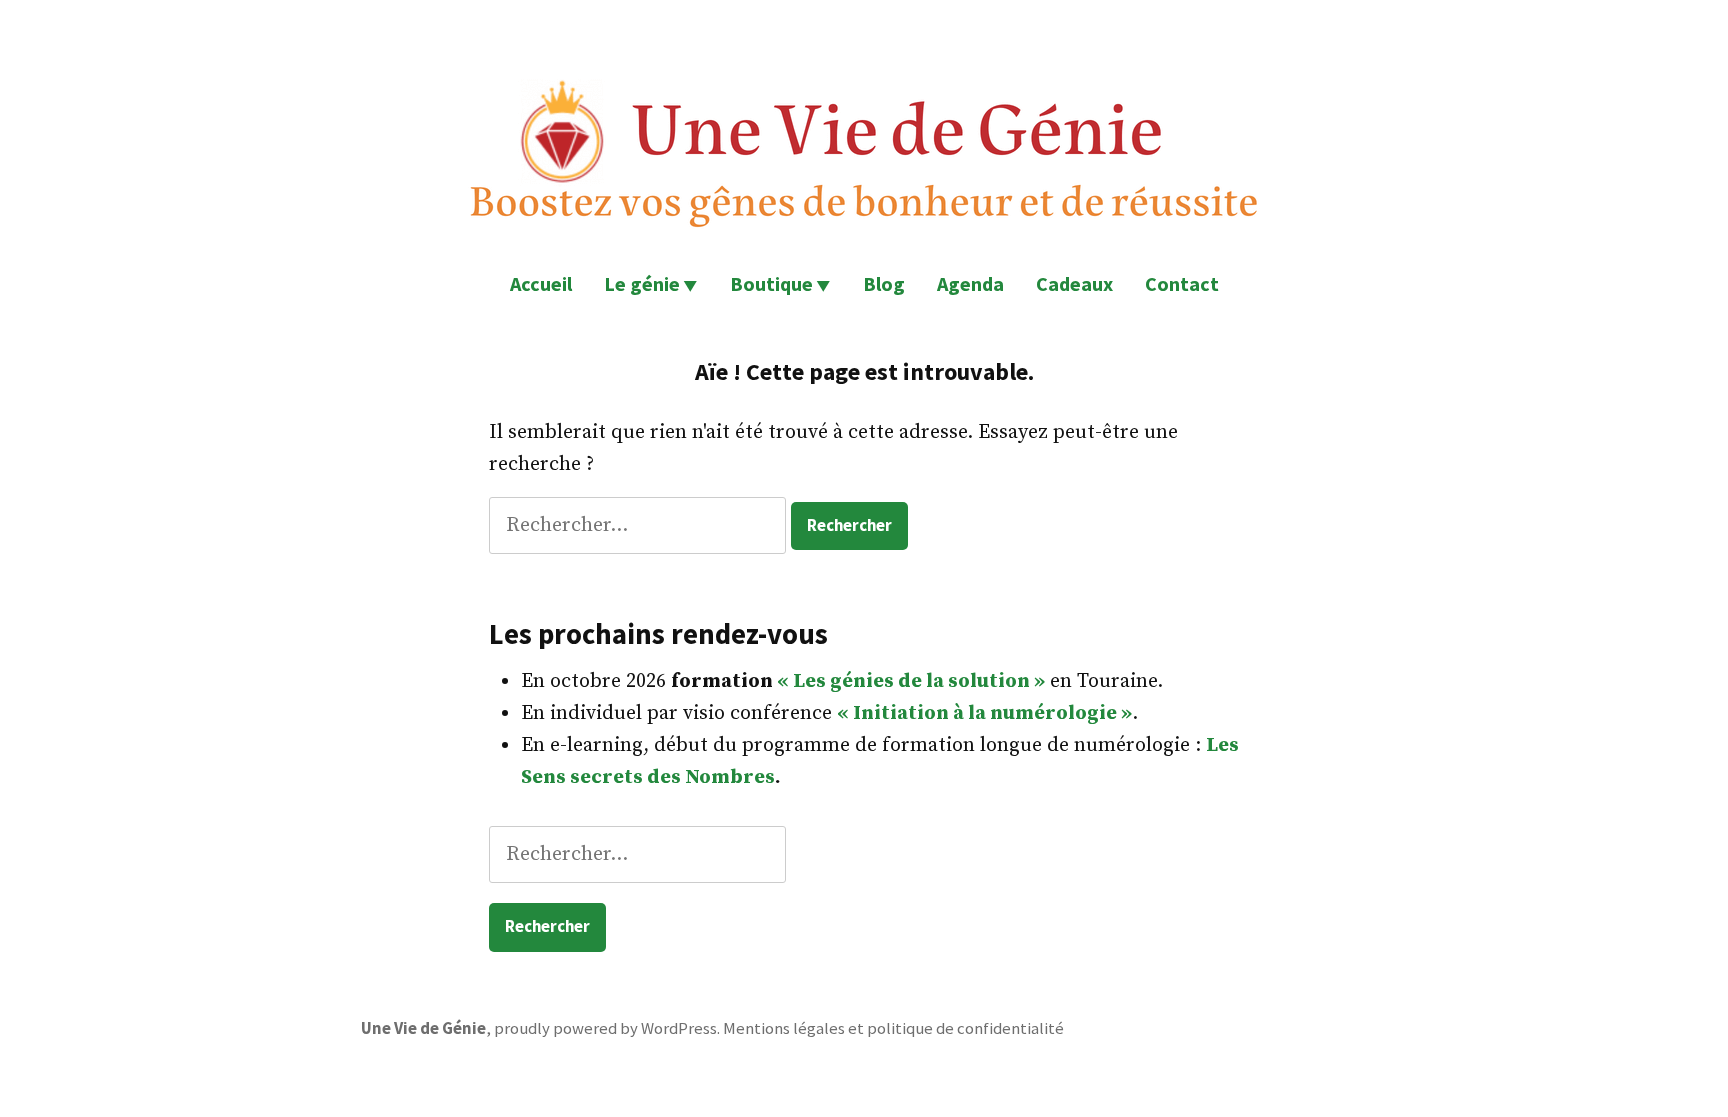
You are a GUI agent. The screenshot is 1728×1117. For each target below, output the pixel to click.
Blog (884, 283)
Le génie (642, 283)
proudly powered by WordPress (605, 1028)
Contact (1182, 283)
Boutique (771, 283)
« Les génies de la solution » (911, 681)
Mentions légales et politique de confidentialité (893, 1028)
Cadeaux (1074, 283)
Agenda (970, 283)
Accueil (541, 283)
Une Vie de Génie (423, 1028)
